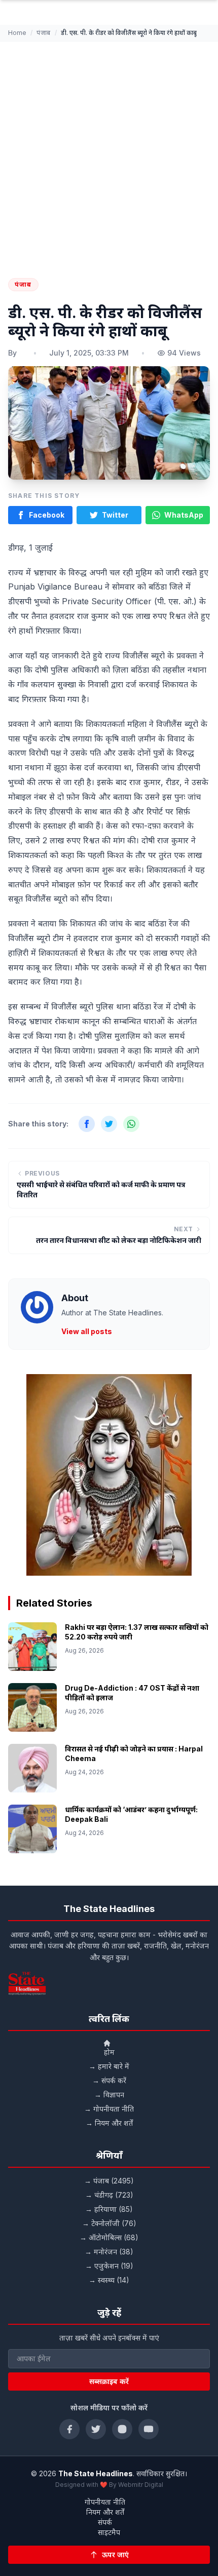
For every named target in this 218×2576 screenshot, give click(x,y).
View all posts (87, 1331)
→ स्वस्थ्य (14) (109, 2280)
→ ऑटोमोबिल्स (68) (109, 2237)
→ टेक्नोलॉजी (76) (109, 2223)
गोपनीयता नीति (105, 2502)
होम (109, 2052)
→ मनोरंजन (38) (109, 2252)
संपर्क (105, 2522)
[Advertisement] (109, 155)
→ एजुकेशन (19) (109, 2266)
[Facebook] (69, 2429)
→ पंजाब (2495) (109, 2181)
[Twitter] (96, 2429)
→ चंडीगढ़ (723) (109, 2195)
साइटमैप (109, 2532)
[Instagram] (122, 2429)
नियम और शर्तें (105, 2512)
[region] (109, 1475)
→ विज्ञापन (109, 2095)
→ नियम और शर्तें (109, 2123)
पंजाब (44, 33)
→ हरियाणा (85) (109, 2209)
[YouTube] (149, 2429)
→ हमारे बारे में (109, 2066)
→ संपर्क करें (109, 2080)
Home (17, 33)
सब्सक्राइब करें (109, 2381)
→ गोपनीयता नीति (109, 2109)
